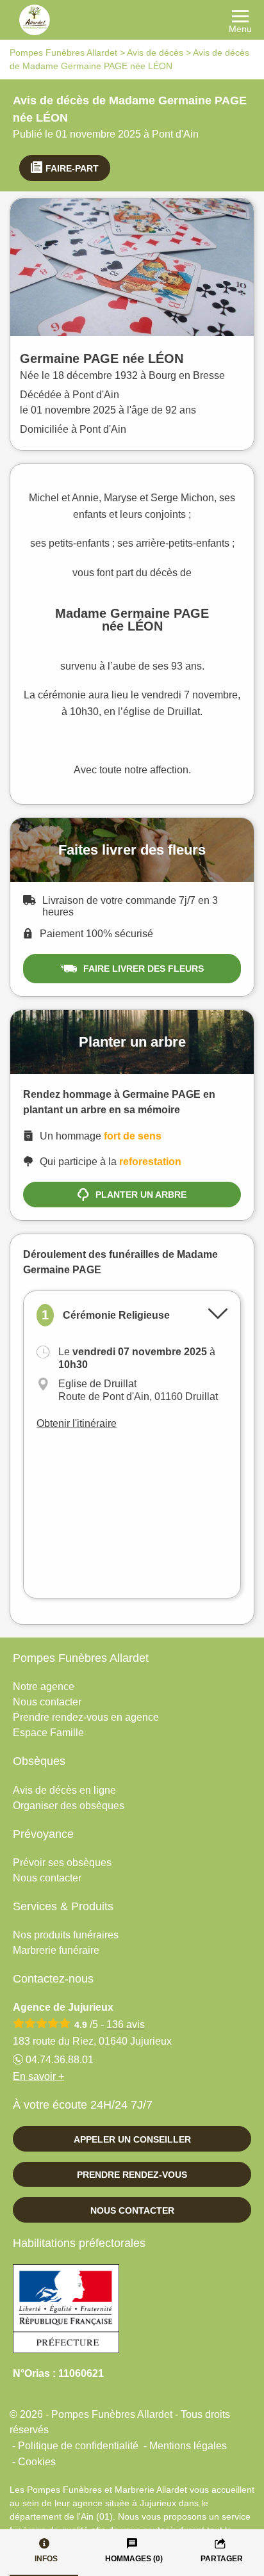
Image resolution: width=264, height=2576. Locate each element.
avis (126, 2025)
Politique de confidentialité (78, 2446)
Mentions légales (188, 2446)
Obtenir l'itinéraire (77, 1423)
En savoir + (38, 2076)
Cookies (37, 2462)
